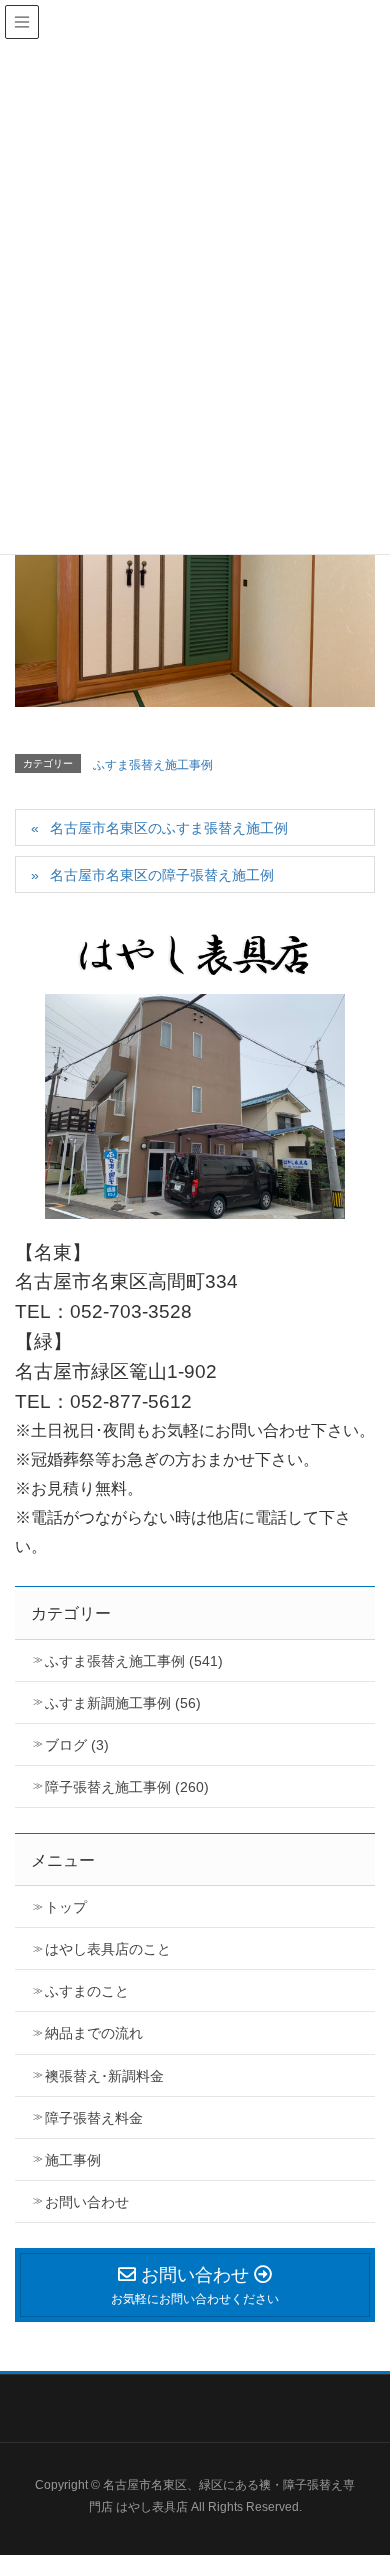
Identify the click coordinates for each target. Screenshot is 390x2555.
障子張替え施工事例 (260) (127, 1787)
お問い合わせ (87, 2202)
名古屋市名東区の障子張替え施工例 (162, 875)
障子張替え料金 (94, 2118)
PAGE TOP (381, 2451)
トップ (66, 1907)
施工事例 (73, 2160)
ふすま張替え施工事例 (153, 765)
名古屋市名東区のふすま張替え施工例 (169, 828)
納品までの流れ (94, 2033)
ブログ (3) (77, 1745)
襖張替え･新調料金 (104, 2076)
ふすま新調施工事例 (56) (123, 1703)
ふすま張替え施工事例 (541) (134, 1661)
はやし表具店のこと (108, 1949)
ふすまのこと (87, 1991)
